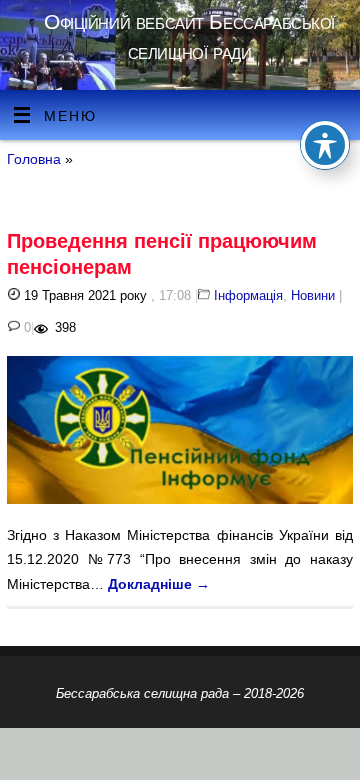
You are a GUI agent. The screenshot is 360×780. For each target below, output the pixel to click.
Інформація (248, 295)
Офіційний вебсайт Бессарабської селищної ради (189, 36)
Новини (313, 295)
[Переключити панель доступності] (325, 145)
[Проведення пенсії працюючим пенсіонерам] (180, 434)
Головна (34, 159)
